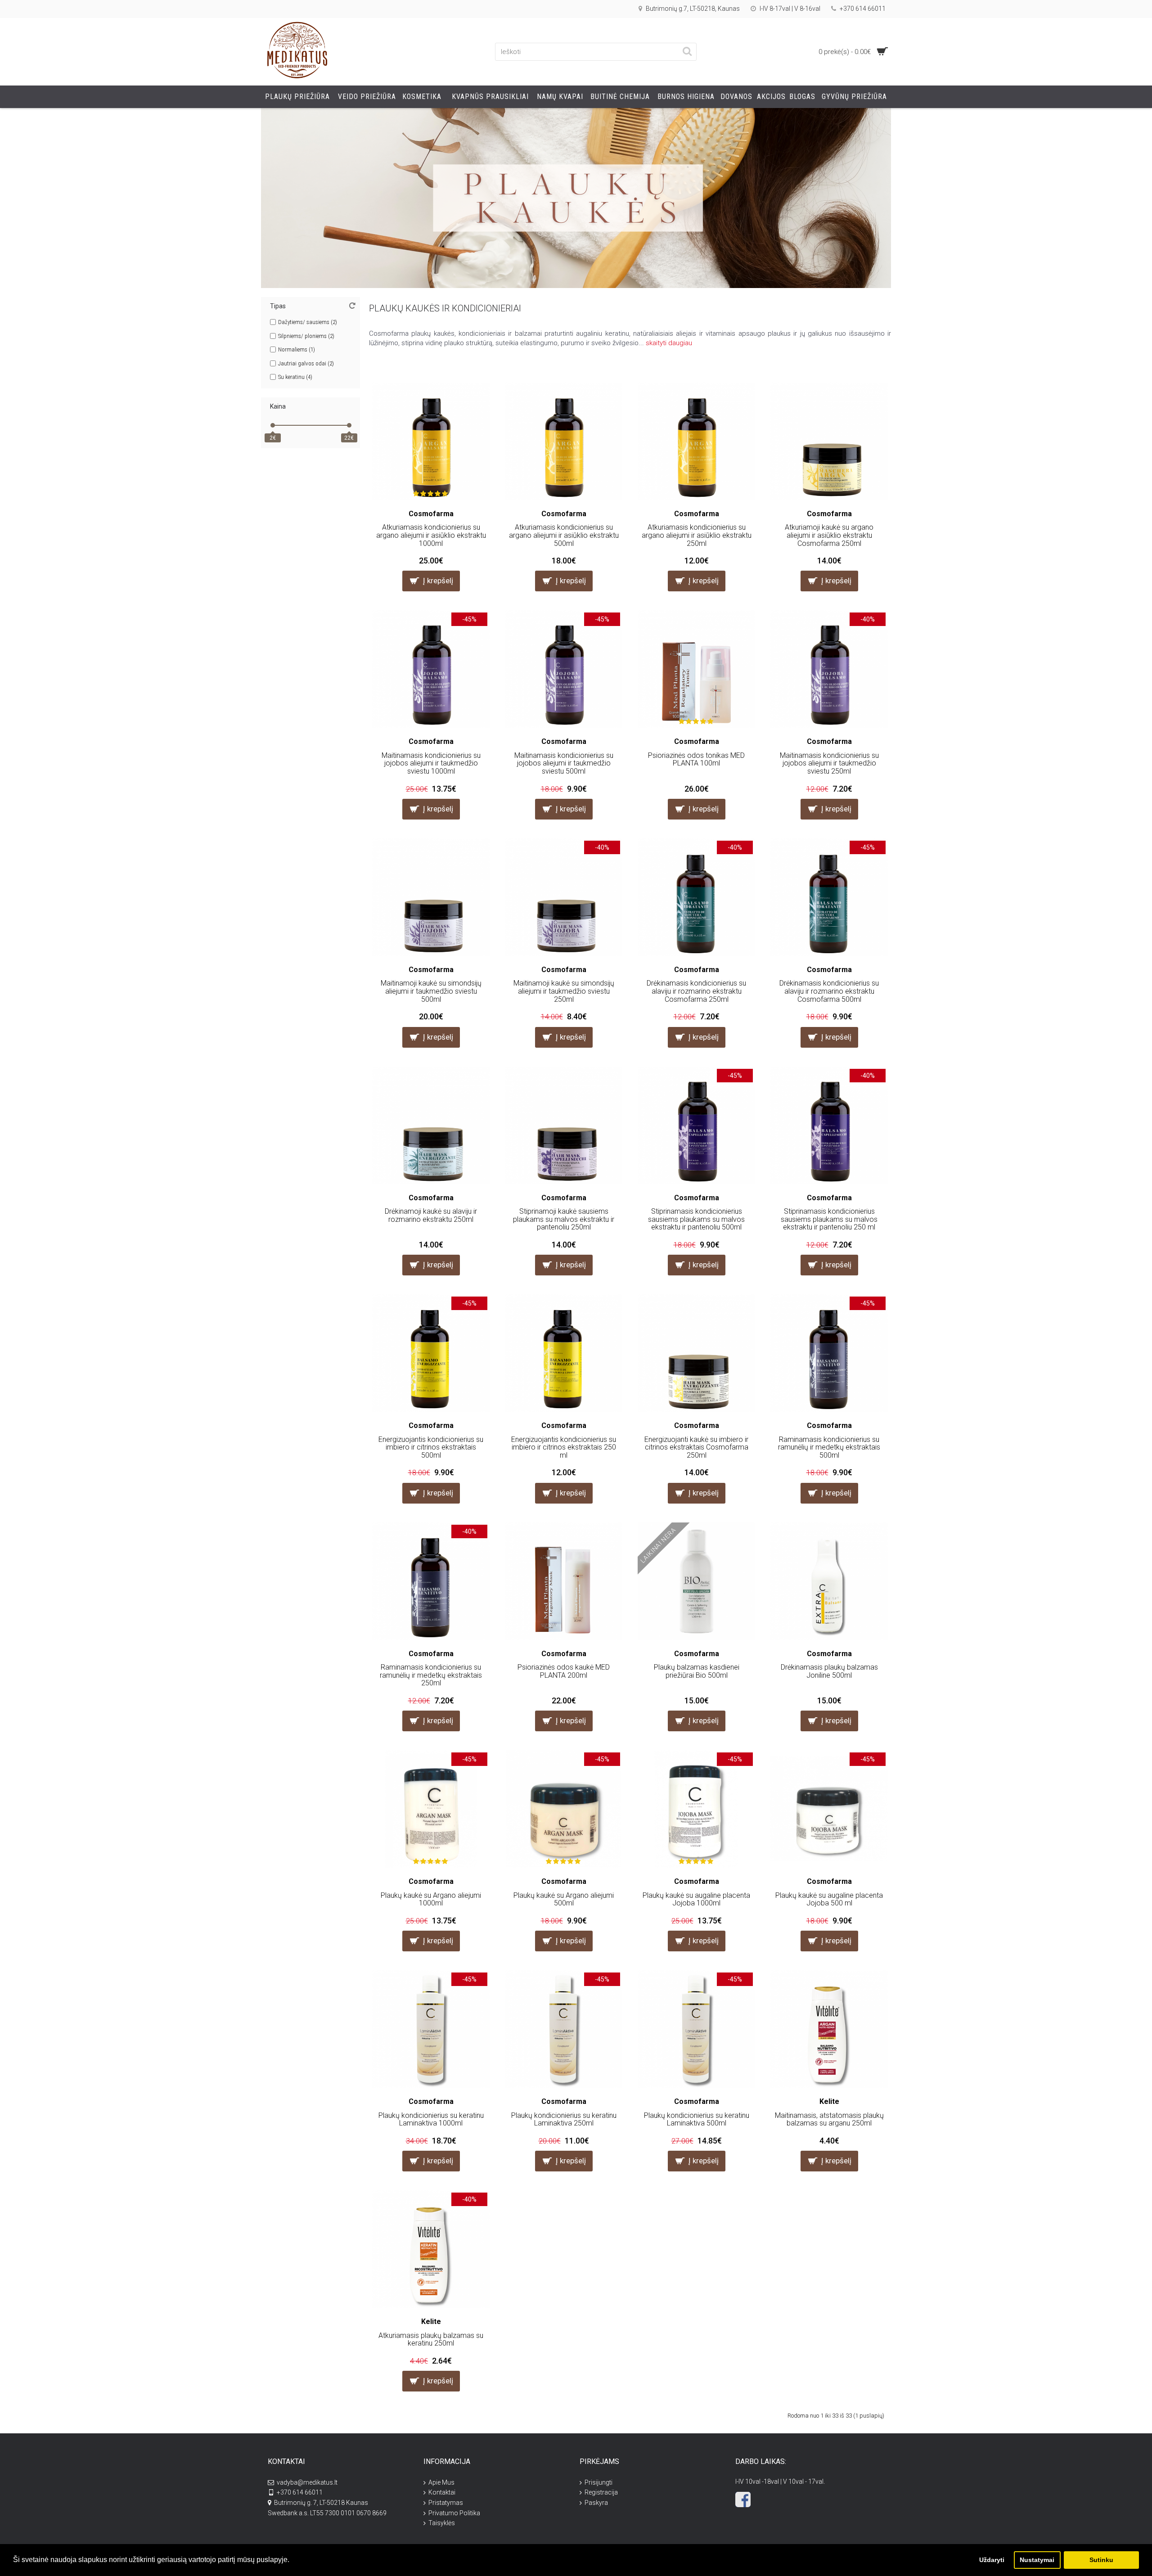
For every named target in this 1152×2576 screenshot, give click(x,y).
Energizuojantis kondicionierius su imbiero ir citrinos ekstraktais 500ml (431, 1447)
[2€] (273, 425)
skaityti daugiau (669, 343)
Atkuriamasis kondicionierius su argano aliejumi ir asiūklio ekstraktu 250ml (697, 535)
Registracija (601, 2492)
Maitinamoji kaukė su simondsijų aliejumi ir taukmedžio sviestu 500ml (431, 991)
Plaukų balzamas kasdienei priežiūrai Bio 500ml (697, 1671)
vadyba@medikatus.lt (307, 2482)
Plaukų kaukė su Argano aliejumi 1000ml (431, 1899)
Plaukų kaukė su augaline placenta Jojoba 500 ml (829, 1899)
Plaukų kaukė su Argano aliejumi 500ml (564, 1899)
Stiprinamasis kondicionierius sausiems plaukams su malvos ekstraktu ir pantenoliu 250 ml (829, 1219)
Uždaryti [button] (992, 2560)
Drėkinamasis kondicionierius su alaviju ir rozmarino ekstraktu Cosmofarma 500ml (829, 991)
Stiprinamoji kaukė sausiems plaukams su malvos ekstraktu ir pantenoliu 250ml (564, 1219)
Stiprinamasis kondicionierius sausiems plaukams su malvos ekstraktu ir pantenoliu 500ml (696, 1219)
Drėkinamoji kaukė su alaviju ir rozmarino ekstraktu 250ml (431, 1215)
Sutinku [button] (1101, 2560)
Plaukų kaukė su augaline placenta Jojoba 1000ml (696, 1899)
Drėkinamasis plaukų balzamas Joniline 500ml (829, 1671)
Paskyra (596, 2503)
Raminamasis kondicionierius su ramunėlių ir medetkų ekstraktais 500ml (829, 1447)
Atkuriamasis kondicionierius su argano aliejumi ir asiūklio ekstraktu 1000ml (431, 535)
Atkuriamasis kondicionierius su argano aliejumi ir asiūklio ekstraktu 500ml (564, 535)
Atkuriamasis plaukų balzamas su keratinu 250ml (431, 2340)
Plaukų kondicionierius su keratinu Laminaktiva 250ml (564, 2119)
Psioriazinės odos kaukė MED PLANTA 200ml (564, 1671)
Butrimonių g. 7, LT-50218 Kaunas (321, 2503)
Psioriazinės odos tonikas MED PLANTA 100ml (696, 759)
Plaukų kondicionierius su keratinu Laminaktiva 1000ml (431, 2119)
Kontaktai (442, 2492)
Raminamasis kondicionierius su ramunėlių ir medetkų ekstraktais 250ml (431, 1675)
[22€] (349, 425)
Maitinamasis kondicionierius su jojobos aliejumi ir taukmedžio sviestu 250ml (829, 763)
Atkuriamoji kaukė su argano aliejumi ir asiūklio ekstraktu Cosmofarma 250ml (829, 535)
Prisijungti (598, 2482)
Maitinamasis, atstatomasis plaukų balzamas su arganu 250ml (829, 2119)
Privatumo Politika (454, 2513)
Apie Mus (441, 2482)
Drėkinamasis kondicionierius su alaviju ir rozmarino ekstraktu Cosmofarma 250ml (696, 991)
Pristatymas (446, 2503)
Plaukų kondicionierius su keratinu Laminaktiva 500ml (697, 2119)
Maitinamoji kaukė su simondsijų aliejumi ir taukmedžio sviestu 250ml (564, 991)
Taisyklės (442, 2523)
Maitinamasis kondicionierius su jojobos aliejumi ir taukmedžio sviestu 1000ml (431, 763)
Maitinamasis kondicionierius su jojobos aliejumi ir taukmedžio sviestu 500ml (564, 763)
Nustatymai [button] (1037, 2560)
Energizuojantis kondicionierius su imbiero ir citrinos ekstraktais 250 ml (564, 1447)
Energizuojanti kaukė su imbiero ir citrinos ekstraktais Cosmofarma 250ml (696, 1447)
